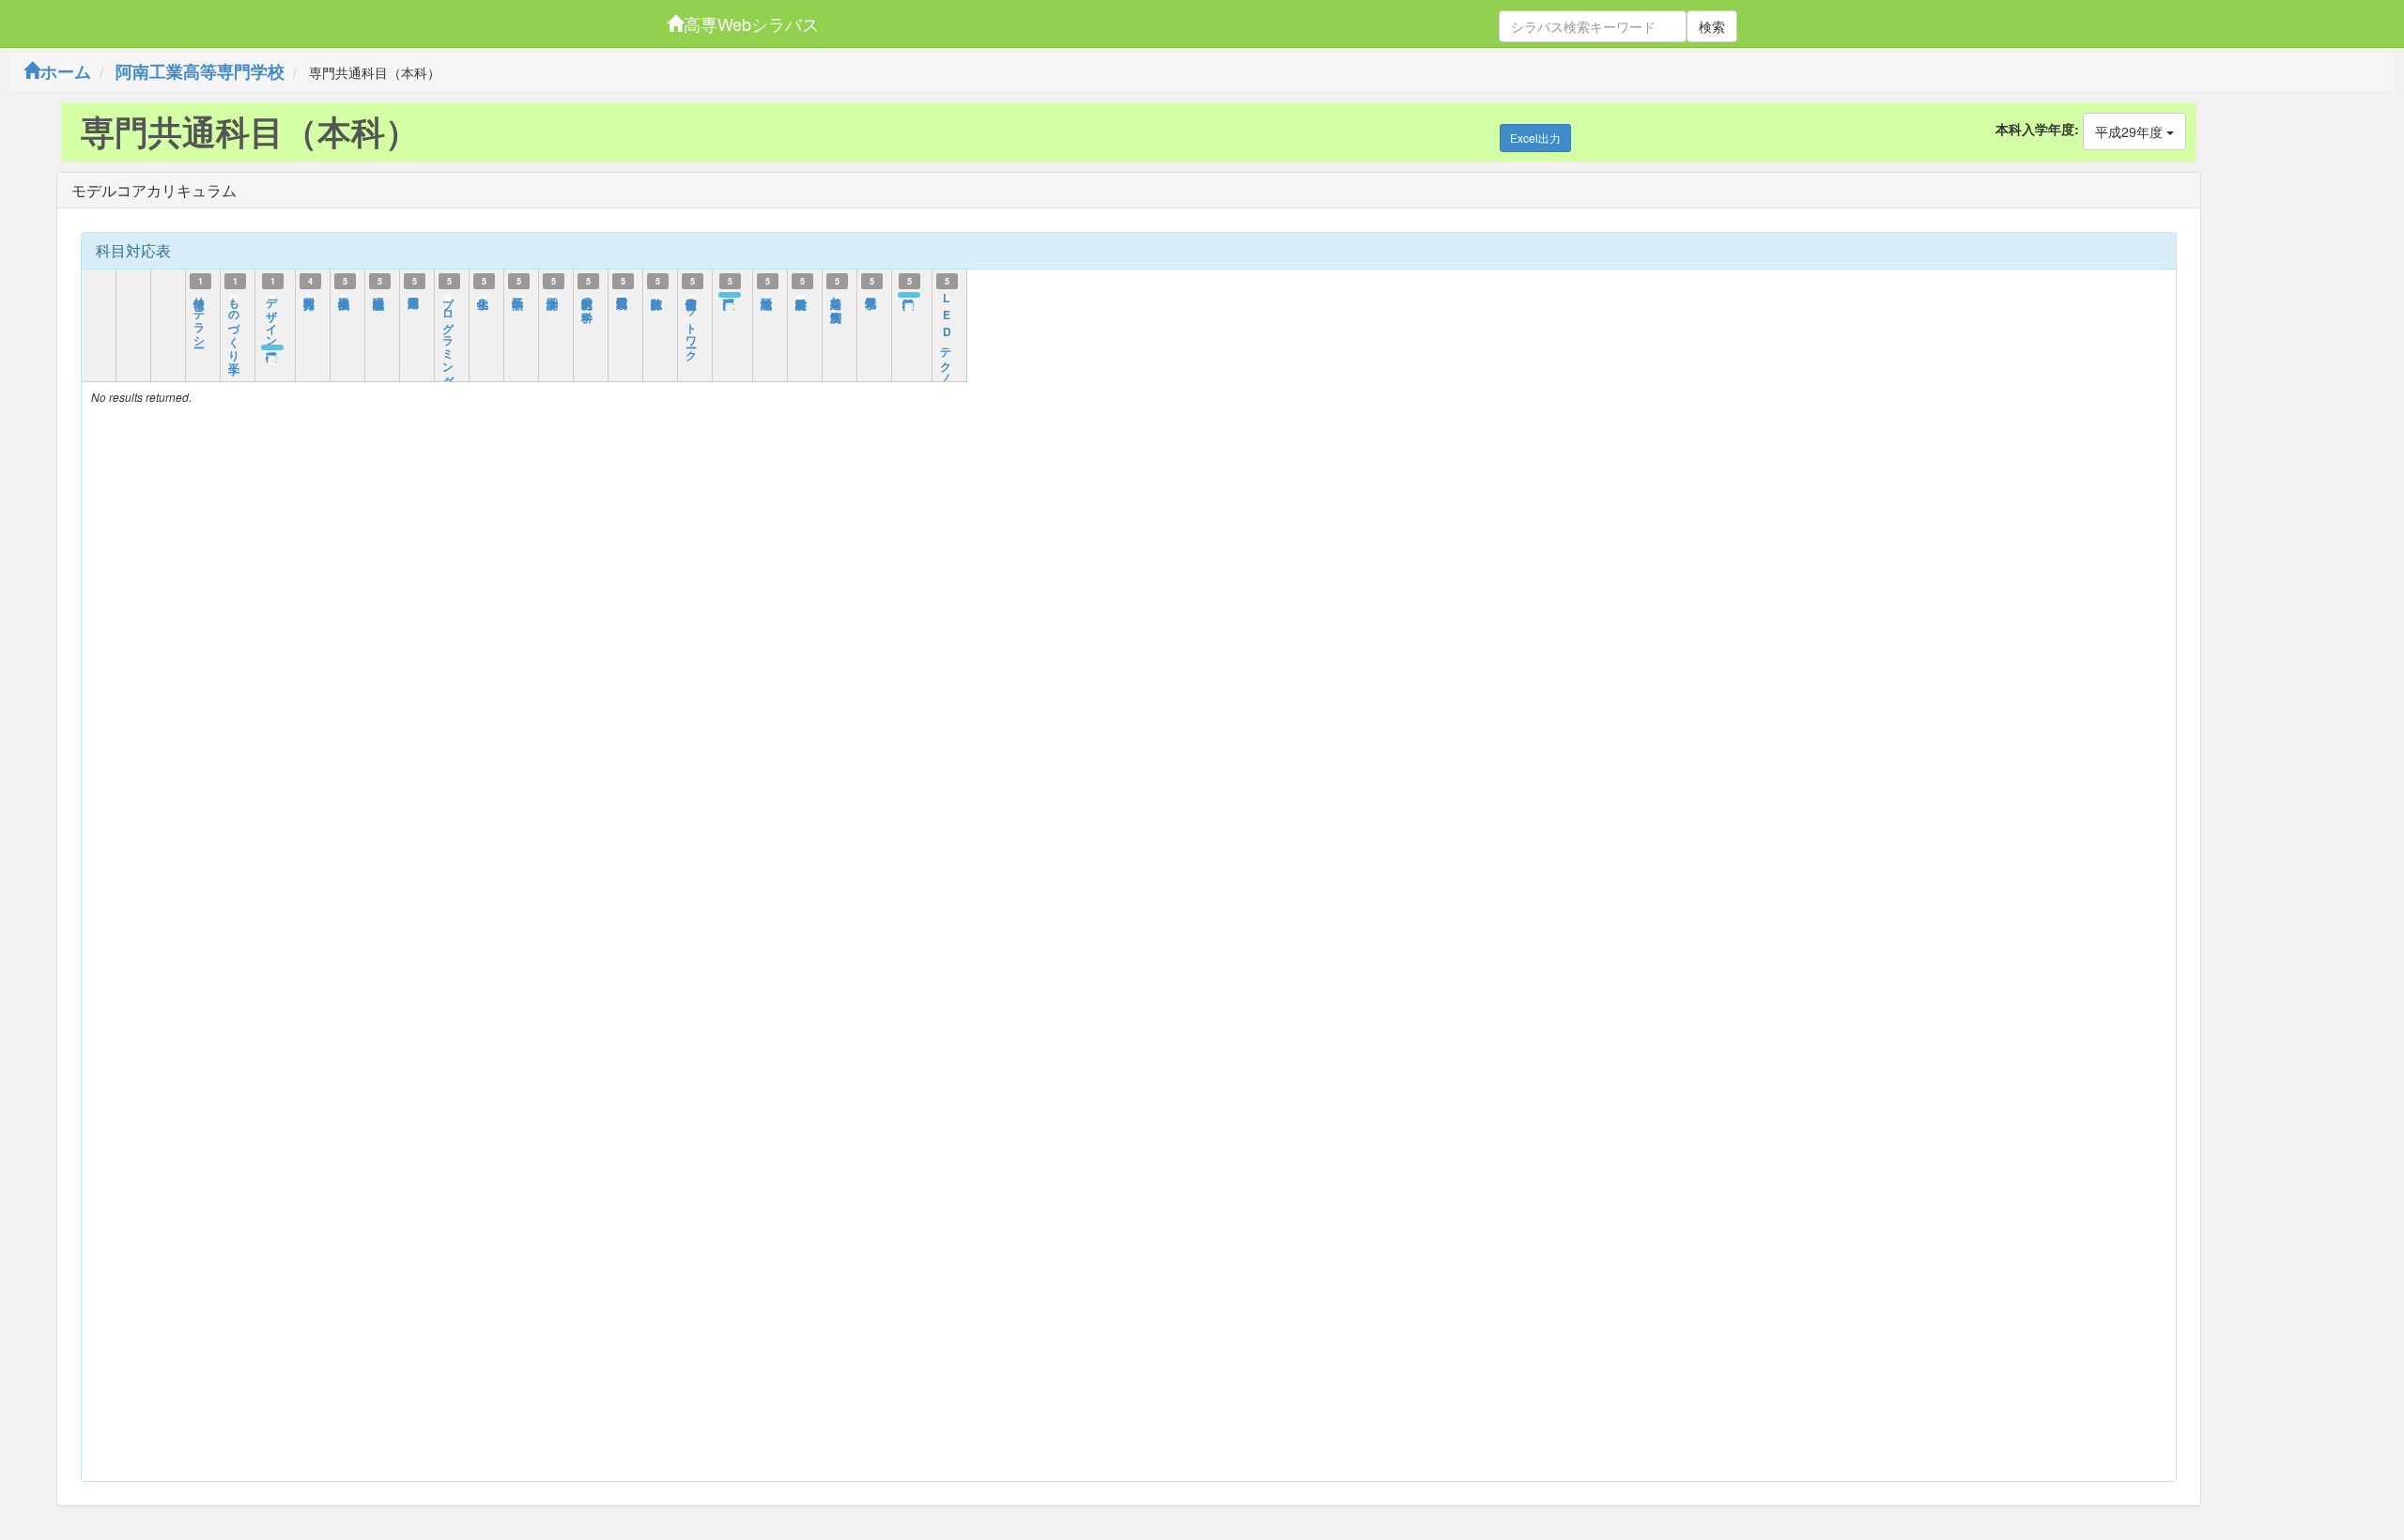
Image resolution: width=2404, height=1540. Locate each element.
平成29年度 (2131, 131)
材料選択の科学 (588, 296)
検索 (1712, 26)
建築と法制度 (837, 296)
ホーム (66, 71)
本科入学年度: (2037, 129)
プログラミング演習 (449, 335)
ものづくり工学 (235, 322)
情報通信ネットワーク (692, 322)
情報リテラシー (200, 316)
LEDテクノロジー (947, 347)
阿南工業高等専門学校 (200, 71)
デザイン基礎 (272, 316)
